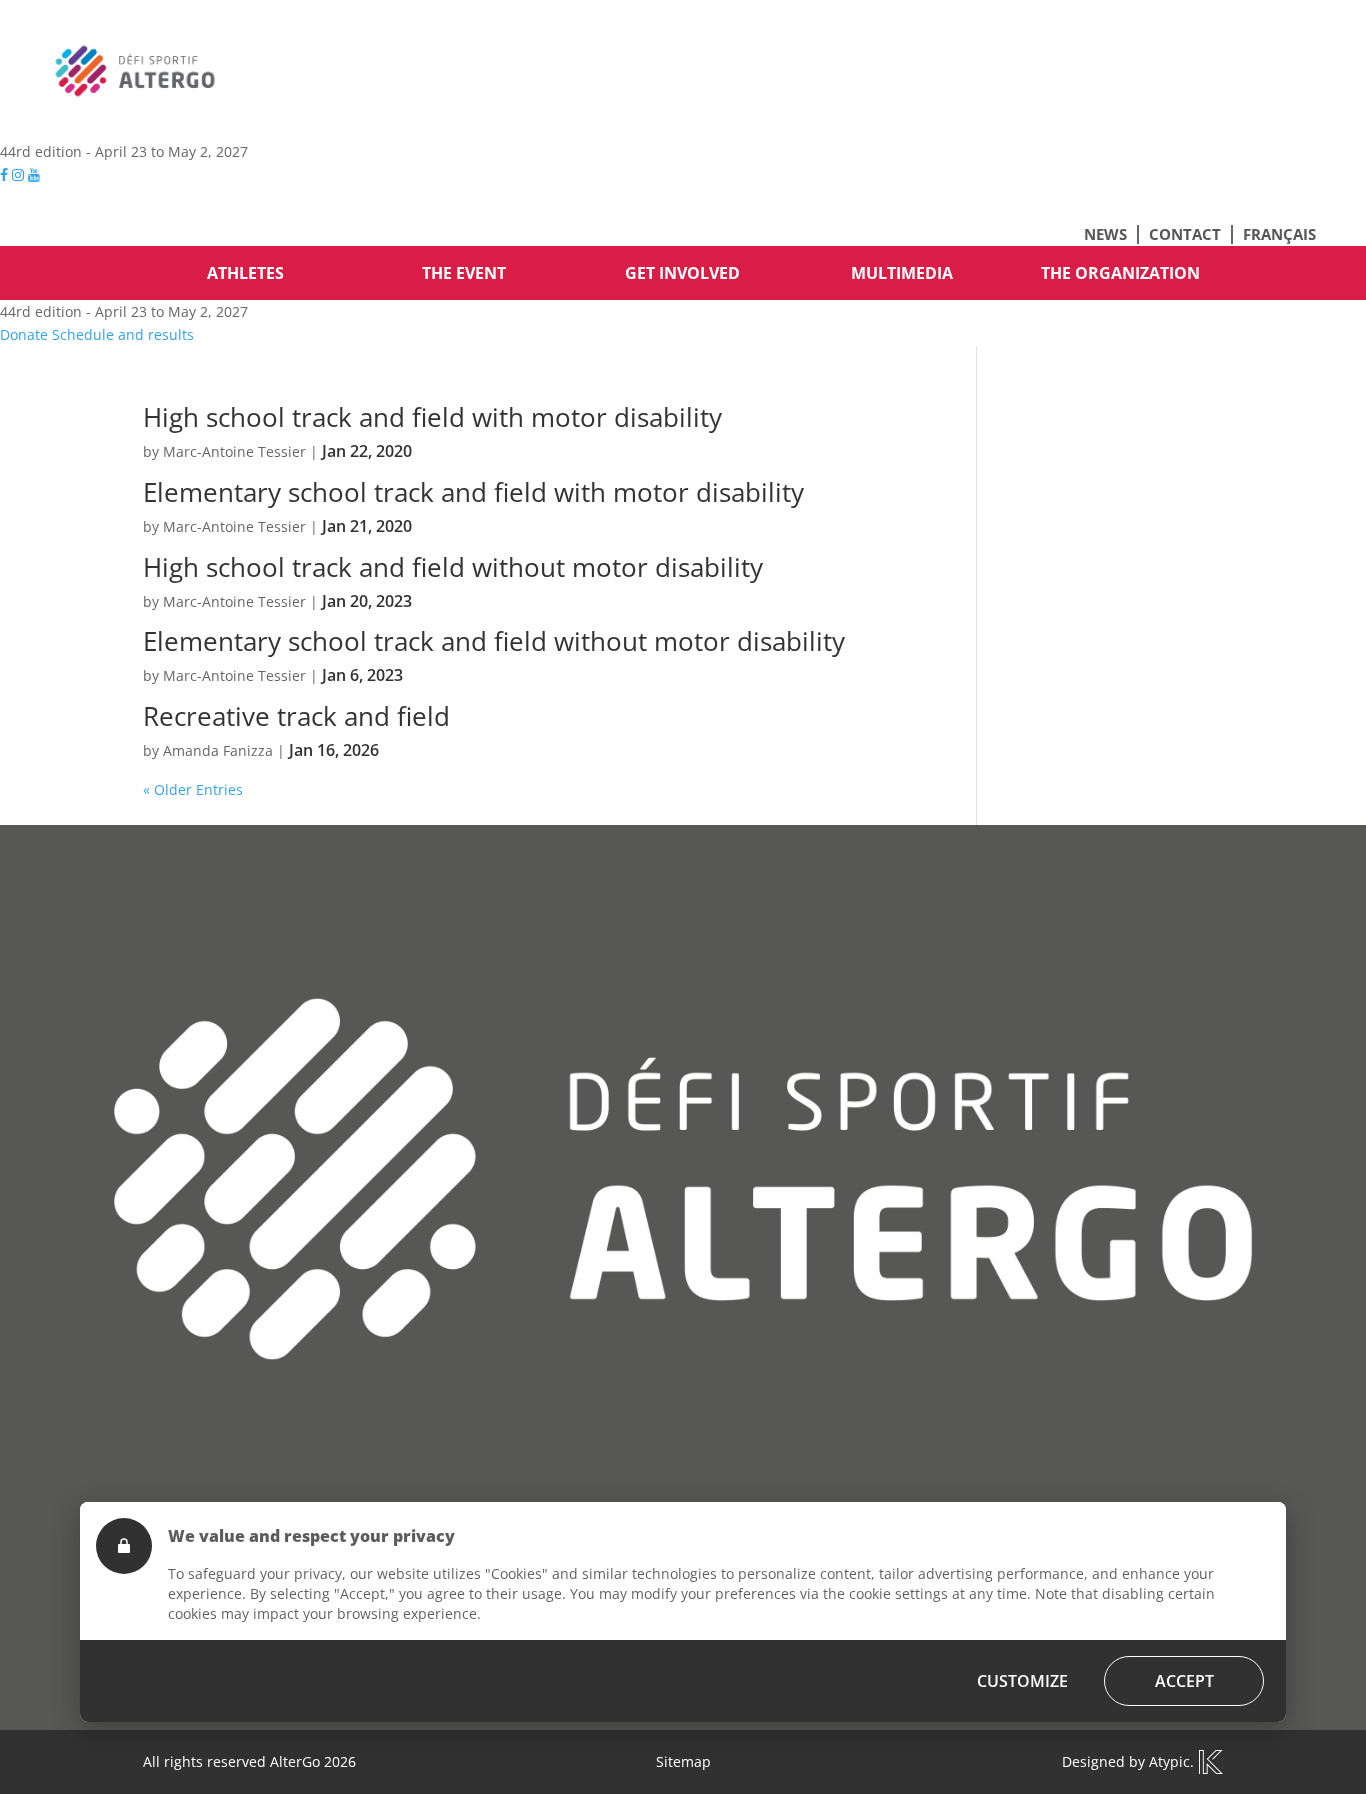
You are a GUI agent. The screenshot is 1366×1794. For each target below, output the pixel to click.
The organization (1120, 273)
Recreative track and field (296, 716)
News (1105, 234)
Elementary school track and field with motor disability (473, 492)
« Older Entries (193, 789)
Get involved (682, 273)
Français (1279, 234)
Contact (1185, 234)
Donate (24, 334)
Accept (1184, 1681)
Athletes (245, 273)
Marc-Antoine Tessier (234, 451)
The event (464, 273)
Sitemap (683, 1761)
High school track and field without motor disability (453, 567)
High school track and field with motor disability (432, 417)
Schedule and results (123, 334)
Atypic (1169, 1761)
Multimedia (902, 273)
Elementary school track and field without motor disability (494, 641)
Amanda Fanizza (218, 750)
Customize (1022, 1681)
